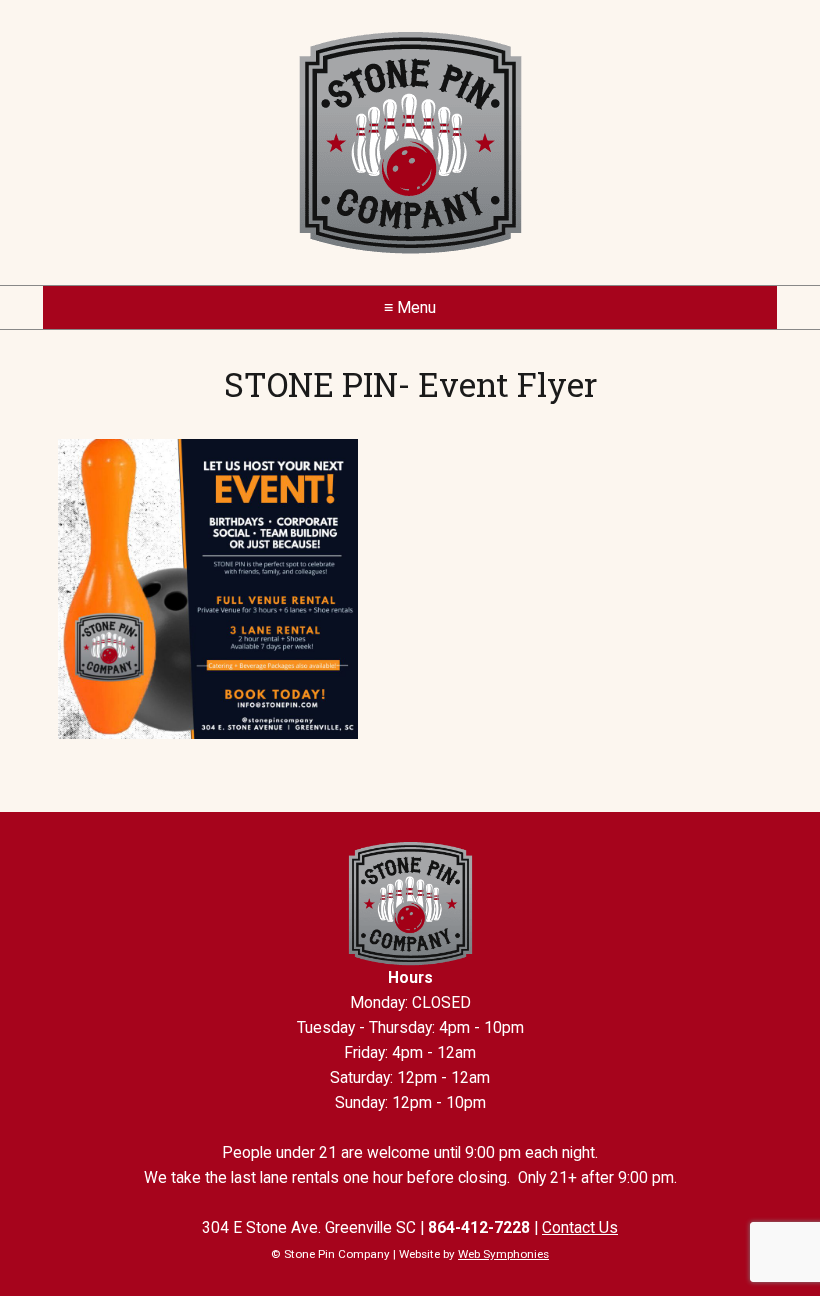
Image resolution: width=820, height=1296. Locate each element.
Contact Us (580, 1228)
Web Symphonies (503, 1254)
